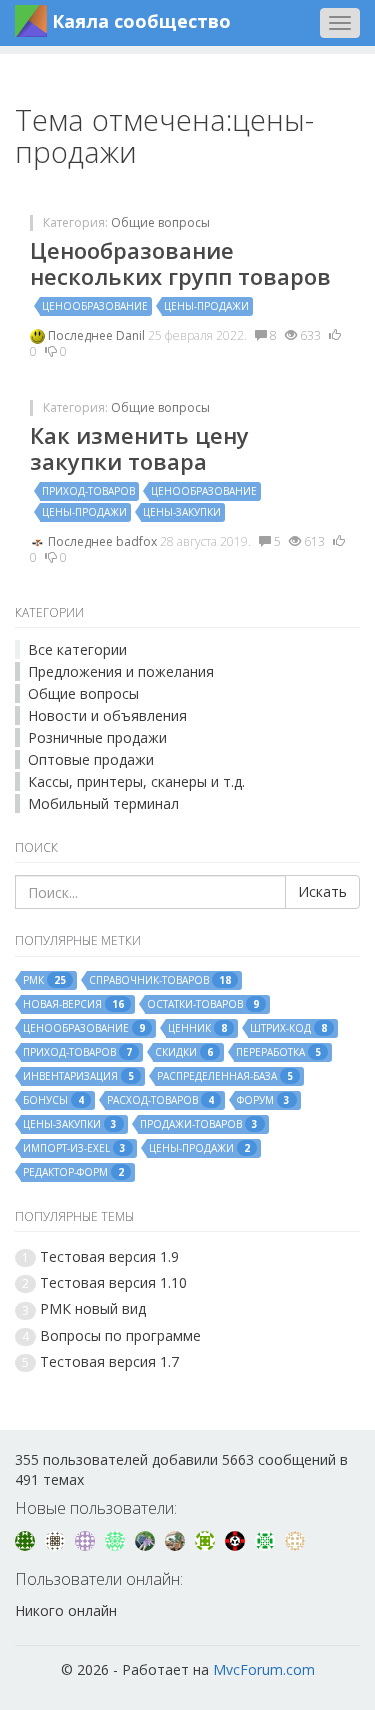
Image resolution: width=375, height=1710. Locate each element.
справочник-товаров (160, 980)
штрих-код (288, 1028)
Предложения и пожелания (121, 671)
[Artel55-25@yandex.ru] (207, 1539)
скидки (184, 1052)
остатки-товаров (203, 1004)
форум (263, 1100)
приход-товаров (88, 491)
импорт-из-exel (74, 1148)
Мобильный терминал (103, 803)
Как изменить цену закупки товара (139, 448)
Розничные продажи (97, 737)
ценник (197, 1028)
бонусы (53, 1100)
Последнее (82, 335)
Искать (322, 891)
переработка (278, 1052)
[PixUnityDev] (237, 1539)
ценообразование (95, 306)
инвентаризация (78, 1076)
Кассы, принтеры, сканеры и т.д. (136, 781)
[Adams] (117, 1539)
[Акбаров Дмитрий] (177, 1539)
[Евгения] (27, 1539)
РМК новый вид (93, 1308)
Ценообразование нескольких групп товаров (180, 263)
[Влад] (87, 1539)
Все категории (77, 649)
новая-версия (73, 1004)
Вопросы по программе (120, 1335)
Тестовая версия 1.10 (113, 1282)
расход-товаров (160, 1100)
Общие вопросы (160, 222)
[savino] (267, 1539)
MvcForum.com (264, 1669)
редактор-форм (73, 1172)
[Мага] (57, 1539)
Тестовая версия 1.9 (109, 1256)
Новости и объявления (107, 715)
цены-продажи (206, 306)
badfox (138, 541)
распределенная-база (225, 1076)
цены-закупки (182, 512)
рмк (44, 980)
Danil (132, 335)
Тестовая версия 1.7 (109, 1361)
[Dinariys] (147, 1539)
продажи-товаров (199, 1124)
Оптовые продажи (91, 759)
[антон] (295, 1539)
